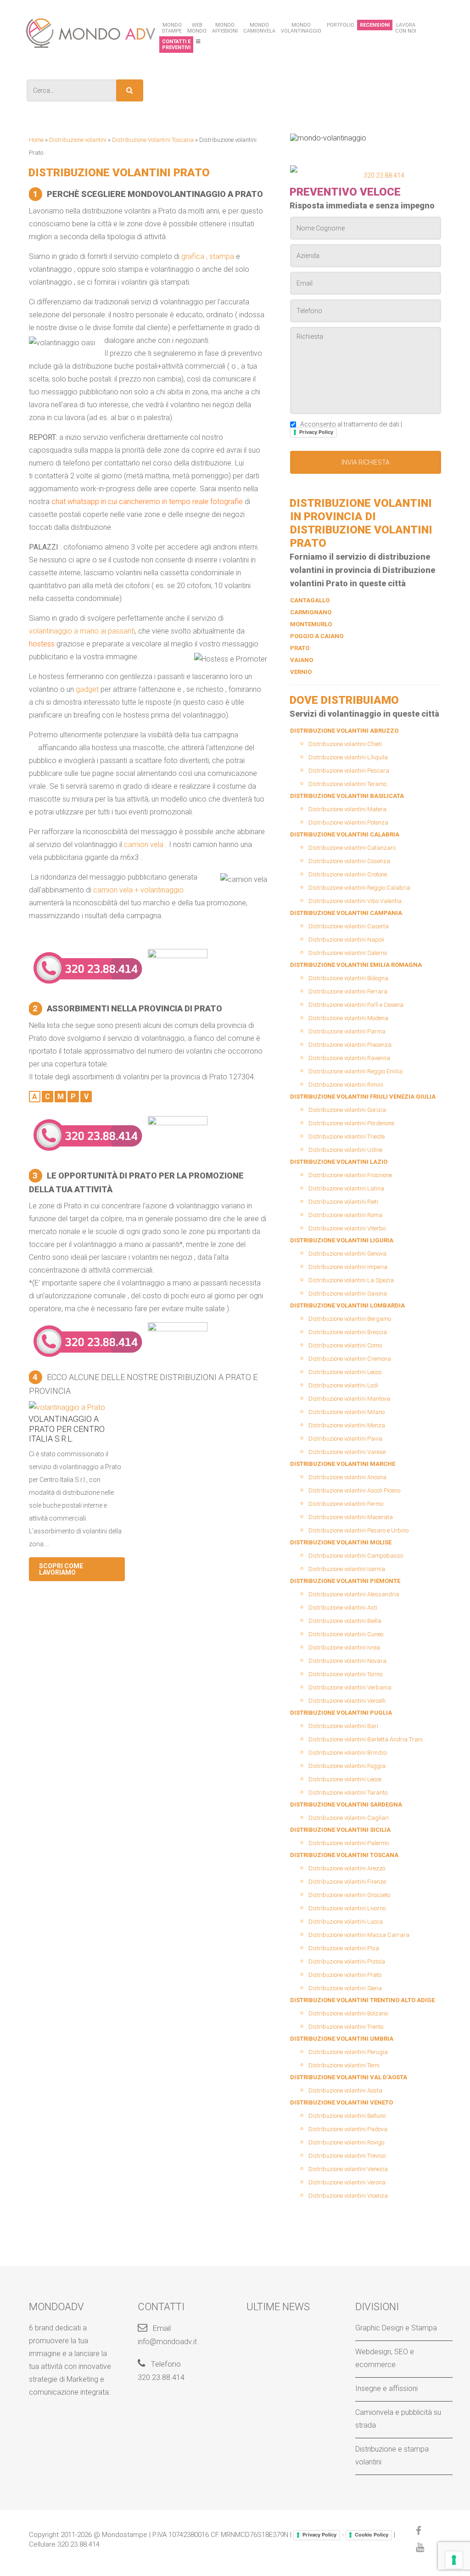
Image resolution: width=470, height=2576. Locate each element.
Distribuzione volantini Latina (346, 1188)
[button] (130, 90)
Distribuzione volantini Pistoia (347, 1961)
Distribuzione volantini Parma (347, 1031)
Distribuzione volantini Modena (348, 1018)
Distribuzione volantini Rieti (343, 1202)
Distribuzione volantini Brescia (348, 1332)
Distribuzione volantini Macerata (351, 1517)
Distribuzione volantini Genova (347, 1254)
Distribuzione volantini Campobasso (356, 1556)
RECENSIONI (375, 25)
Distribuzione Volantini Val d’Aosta (349, 2077)
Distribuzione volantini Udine (345, 1150)
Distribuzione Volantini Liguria (342, 1240)
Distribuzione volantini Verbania (350, 1687)
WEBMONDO (197, 28)
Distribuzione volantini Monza (347, 1425)
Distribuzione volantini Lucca (346, 1922)
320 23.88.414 (384, 175)
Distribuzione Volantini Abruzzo (344, 731)
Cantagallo (310, 600)
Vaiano (302, 660)
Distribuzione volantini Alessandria (354, 1594)
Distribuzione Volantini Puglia (341, 1713)
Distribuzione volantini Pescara (349, 771)
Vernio (301, 672)
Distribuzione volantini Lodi (343, 1385)
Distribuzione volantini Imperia (348, 1267)
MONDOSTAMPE (172, 28)
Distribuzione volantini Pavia (345, 1439)
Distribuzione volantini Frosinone (350, 1175)
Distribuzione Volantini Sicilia (340, 1830)
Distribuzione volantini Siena (345, 1988)
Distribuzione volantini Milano (347, 1412)
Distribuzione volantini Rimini (346, 1085)
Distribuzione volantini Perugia (348, 2052)
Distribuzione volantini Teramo (347, 784)
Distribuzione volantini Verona (347, 2182)
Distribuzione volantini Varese (347, 1452)
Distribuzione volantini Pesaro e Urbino (358, 1530)
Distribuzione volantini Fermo (346, 1504)
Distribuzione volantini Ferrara (348, 991)
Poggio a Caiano (317, 636)
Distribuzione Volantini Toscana (153, 140)
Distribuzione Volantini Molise (341, 1542)
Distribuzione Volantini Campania (346, 913)
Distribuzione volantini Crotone (348, 874)
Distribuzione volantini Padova (348, 2129)
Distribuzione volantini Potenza (348, 822)
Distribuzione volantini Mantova (349, 1399)
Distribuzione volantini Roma (345, 1215)
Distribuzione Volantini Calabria (345, 834)
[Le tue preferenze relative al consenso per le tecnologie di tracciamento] (454, 2560)
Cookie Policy (372, 2535)
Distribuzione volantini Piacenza (350, 1045)
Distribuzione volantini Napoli (346, 940)
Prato (300, 648)
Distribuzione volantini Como (345, 1345)
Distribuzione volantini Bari (343, 1726)
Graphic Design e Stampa (396, 2328)
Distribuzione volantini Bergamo (350, 1319)
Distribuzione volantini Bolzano (348, 2013)
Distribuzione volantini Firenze (347, 1882)
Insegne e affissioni (386, 2388)
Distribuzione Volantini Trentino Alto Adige (362, 2000)
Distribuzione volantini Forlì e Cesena (356, 1005)
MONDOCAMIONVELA (259, 28)
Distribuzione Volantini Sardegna (346, 1804)
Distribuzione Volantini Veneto (341, 2102)
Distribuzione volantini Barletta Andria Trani (366, 1739)
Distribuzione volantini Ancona (347, 1477)
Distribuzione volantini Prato (345, 1975)
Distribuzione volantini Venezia (348, 2169)
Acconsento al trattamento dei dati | (350, 428)
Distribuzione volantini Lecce (345, 1779)
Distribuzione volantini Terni (344, 2065)
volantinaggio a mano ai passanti (82, 631)
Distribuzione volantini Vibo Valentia (355, 901)
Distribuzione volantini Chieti (345, 744)
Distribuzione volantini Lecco (345, 1372)
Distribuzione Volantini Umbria (342, 2039)
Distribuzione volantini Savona (348, 1294)
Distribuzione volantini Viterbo (347, 1228)
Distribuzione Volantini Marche (343, 1464)
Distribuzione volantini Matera (347, 809)
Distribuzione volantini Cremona (350, 1359)
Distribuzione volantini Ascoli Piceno (354, 1490)
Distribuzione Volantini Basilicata (347, 796)
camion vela (144, 845)
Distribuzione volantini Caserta (349, 926)
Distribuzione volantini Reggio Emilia (355, 1071)
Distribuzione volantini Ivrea (344, 1647)
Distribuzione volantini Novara (347, 1661)
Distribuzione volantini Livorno (347, 1908)
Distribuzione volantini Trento (346, 2027)
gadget (87, 689)
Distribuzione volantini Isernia (347, 1569)
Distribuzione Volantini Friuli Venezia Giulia (363, 1097)
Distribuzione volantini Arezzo (347, 1868)
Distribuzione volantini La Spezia (351, 1280)
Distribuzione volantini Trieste (347, 1136)
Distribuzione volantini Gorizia (347, 1110)
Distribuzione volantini (78, 140)
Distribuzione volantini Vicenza (348, 2196)
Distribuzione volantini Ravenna (349, 1058)
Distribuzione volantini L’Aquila (348, 757)
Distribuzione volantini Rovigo (346, 2142)
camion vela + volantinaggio (138, 890)
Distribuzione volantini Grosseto (349, 1895)
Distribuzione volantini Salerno (348, 953)
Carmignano (311, 612)
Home (36, 140)
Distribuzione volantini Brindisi (348, 1753)
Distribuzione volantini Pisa (344, 1948)
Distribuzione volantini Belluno (347, 2116)
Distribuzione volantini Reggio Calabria (359, 888)
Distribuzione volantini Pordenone (351, 1123)
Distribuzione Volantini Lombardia (347, 1305)
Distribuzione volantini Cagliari (349, 1818)
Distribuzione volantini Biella (345, 1621)
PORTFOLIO (341, 25)
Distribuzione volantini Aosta (345, 2091)
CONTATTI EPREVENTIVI (176, 45)
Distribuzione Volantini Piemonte (345, 1581)
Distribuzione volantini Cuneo (346, 1634)
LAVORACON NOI (406, 28)
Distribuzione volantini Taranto (348, 1793)
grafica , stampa (208, 256)
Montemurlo (311, 624)
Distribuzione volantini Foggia (347, 1766)
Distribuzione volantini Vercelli (347, 1701)
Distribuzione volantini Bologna (348, 978)
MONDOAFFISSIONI (225, 28)
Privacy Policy (316, 432)
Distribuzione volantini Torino (345, 1674)
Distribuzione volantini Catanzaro (352, 848)
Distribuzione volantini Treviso (347, 2156)
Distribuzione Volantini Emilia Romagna (356, 965)
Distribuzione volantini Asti (343, 1608)
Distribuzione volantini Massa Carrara (359, 1935)
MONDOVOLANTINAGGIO (301, 28)
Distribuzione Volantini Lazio (339, 1162)
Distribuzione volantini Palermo (349, 1843)
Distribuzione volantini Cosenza (349, 861)
